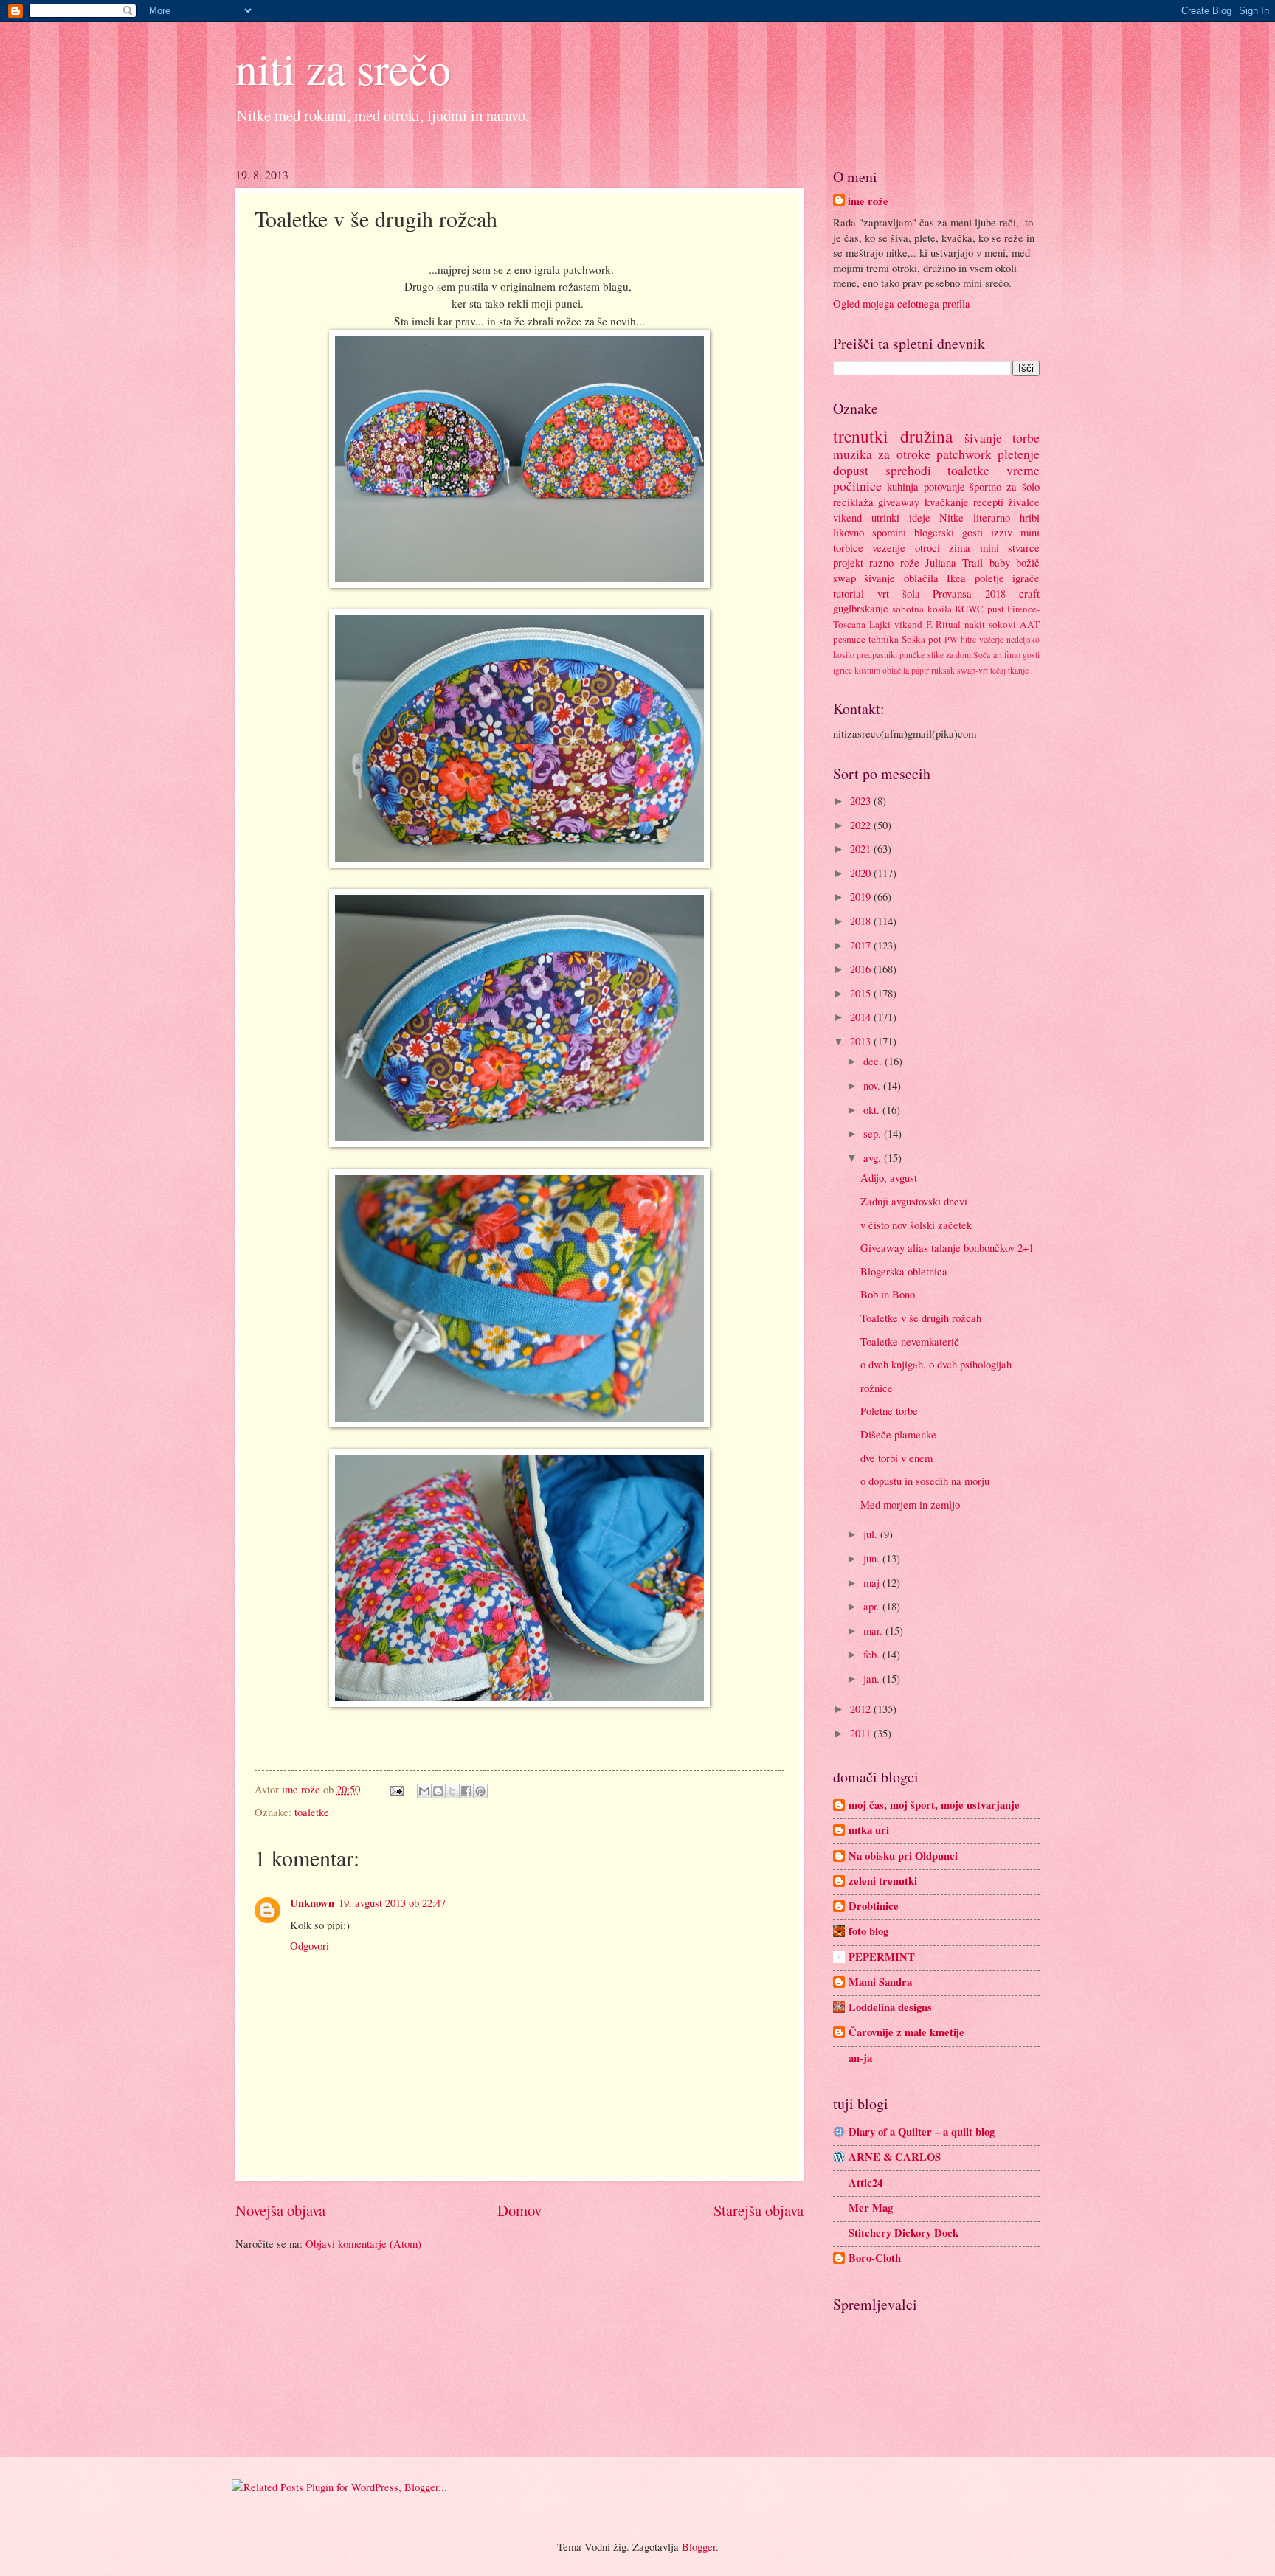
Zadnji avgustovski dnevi (914, 1201)
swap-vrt (972, 670)
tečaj (998, 670)
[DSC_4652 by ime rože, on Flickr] (519, 1143)
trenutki (861, 436)
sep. (874, 1133)
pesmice (849, 639)
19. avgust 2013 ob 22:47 (392, 1902)
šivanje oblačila (901, 578)
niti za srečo (343, 68)
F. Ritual (944, 624)
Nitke (951, 517)
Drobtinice (874, 1906)
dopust (851, 470)
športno (985, 486)
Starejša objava (759, 2210)
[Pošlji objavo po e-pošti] (424, 1791)
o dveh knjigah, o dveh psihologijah (936, 1364)
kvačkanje (947, 502)
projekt (848, 562)
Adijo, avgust (889, 1177)
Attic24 (865, 2182)
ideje (920, 517)
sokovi (1002, 624)
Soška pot (922, 639)
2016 (862, 969)
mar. (874, 1630)
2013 (862, 1041)
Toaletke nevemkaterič (910, 1341)
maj (873, 1582)
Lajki (880, 624)
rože (910, 562)
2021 (862, 848)
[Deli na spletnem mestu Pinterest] (480, 1791)
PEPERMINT (882, 1957)
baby (1000, 562)
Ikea (956, 578)
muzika (853, 454)
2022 (862, 825)
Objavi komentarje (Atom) (363, 2243)
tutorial (849, 593)
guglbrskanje (861, 608)
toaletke (312, 1812)
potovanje (944, 486)
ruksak (943, 670)
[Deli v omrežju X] (452, 1791)
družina (926, 436)
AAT (1030, 624)
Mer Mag (871, 2208)
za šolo (1023, 486)
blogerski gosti (949, 532)
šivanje (983, 437)
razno (881, 562)
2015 (862, 993)
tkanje (1018, 670)
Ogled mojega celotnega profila (902, 303)
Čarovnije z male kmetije (906, 2032)
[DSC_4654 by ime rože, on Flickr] (519, 1703)
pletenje (1019, 454)
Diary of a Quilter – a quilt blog (922, 2132)
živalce (1024, 502)
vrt (883, 593)
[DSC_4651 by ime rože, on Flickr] (519, 863)
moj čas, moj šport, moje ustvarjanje (934, 1805)
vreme (1023, 470)
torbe (1026, 437)
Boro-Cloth (875, 2258)
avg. (874, 1157)
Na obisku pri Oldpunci (903, 1856)
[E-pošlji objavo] (395, 1789)
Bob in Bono (888, 1294)
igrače (1026, 578)
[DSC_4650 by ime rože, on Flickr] (519, 584)
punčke (912, 655)
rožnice (877, 1388)
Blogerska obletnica (904, 1271)
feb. (873, 1654)
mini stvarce (1010, 547)
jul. (872, 1534)
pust (996, 609)
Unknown (312, 1903)
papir (920, 670)
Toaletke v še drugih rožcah (921, 1318)
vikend (908, 624)
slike (936, 655)
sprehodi (908, 470)
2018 (862, 921)
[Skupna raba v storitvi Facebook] (466, 1791)
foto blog (868, 1931)
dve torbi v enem (896, 1458)
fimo (1012, 655)
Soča (982, 655)
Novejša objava (280, 2210)
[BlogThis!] (438, 1791)
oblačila (896, 670)
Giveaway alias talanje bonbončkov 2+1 (947, 1247)
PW (951, 639)
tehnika (884, 639)
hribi (1030, 517)
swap (844, 578)
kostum (867, 670)
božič (1028, 562)
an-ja (860, 2058)
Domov (519, 2210)
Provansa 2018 (969, 593)
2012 (862, 1708)
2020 (862, 873)
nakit (975, 624)
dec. (874, 1061)
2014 (862, 1017)
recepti (988, 502)
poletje (989, 578)
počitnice (857, 485)
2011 (862, 1733)
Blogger (699, 2546)
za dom (958, 655)
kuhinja (903, 486)
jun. (873, 1558)
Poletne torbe (889, 1410)
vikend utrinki (866, 517)
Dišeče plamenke (898, 1434)
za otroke (904, 454)
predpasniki (877, 655)
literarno (992, 517)
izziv (1002, 532)
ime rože (868, 201)
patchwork (964, 454)
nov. (873, 1085)
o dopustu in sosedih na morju (925, 1481)
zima (960, 547)
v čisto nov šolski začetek (916, 1225)
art (998, 655)
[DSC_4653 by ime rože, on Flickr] (519, 1423)
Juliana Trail (954, 562)
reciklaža (853, 502)
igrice (843, 670)
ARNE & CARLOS (895, 2157)
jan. (873, 1678)
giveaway (899, 502)
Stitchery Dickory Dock (903, 2233)
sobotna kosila (922, 609)
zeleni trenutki (883, 1881)
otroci (927, 547)
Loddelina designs (890, 2007)
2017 (862, 945)
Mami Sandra (880, 1982)
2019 (862, 896)
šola (911, 593)
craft (1029, 593)
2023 (862, 800)
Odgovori (310, 1945)
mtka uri (869, 1830)
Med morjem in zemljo (910, 1504)
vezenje (889, 547)
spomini (889, 532)
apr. (873, 1606)
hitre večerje (982, 639)
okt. (873, 1109)
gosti (1031, 655)
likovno (849, 532)
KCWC (969, 609)
